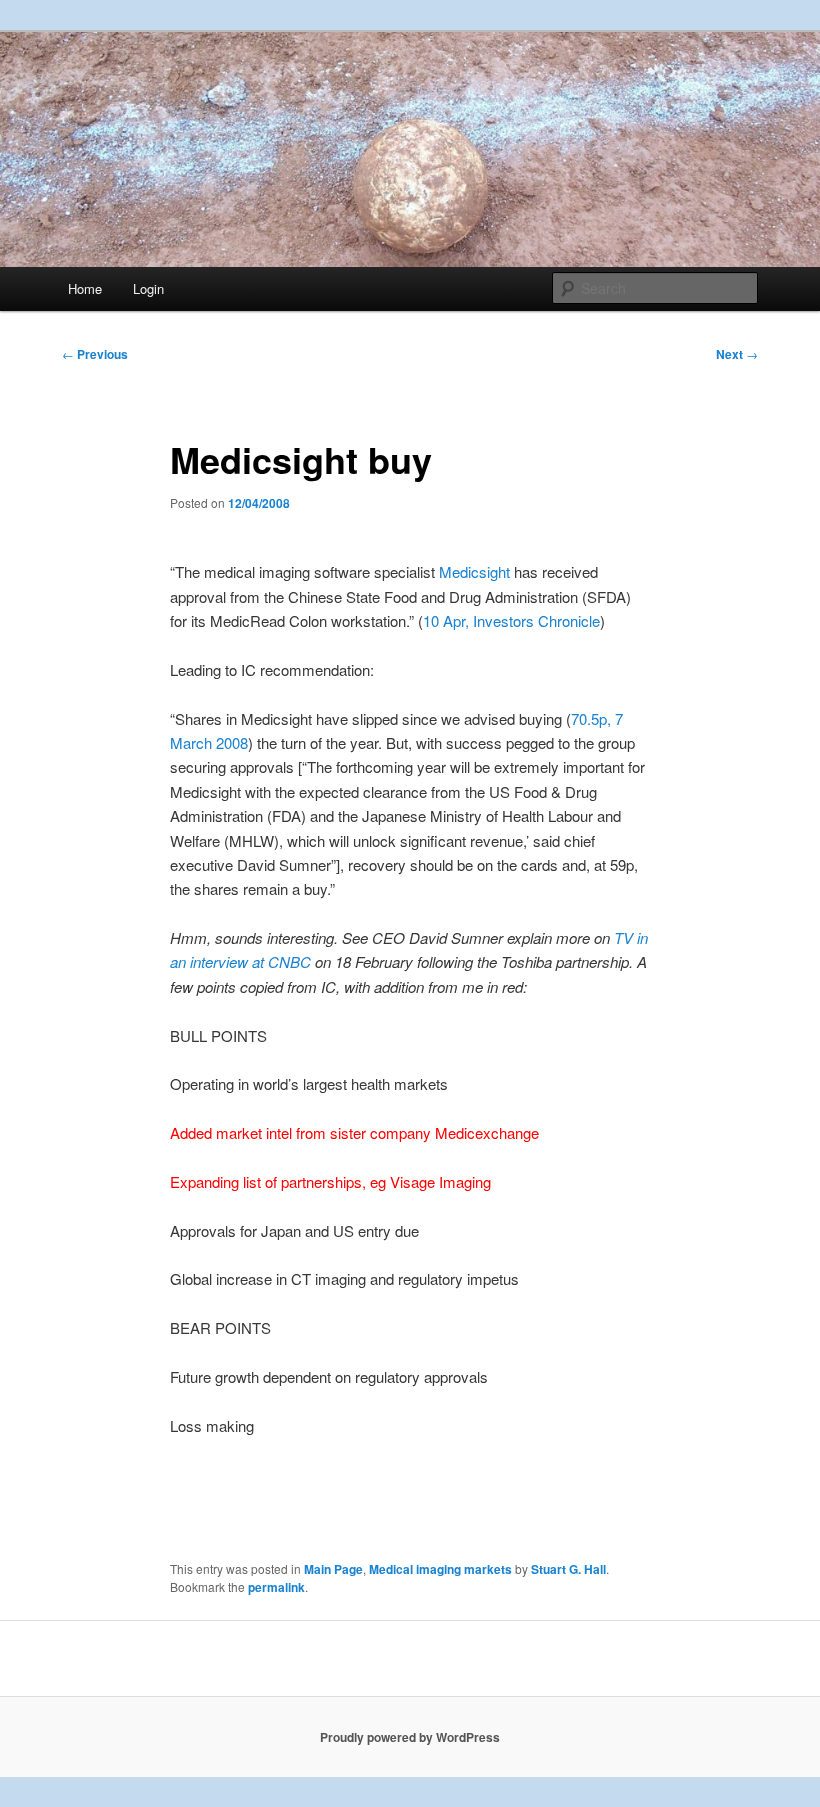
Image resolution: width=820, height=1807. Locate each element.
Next (737, 354)
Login (148, 288)
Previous (95, 354)
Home (85, 288)
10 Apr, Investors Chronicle (511, 620)
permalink (276, 1587)
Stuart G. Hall (568, 1569)
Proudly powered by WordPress (410, 1737)
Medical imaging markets (440, 1569)
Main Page (333, 1569)
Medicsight (476, 571)
